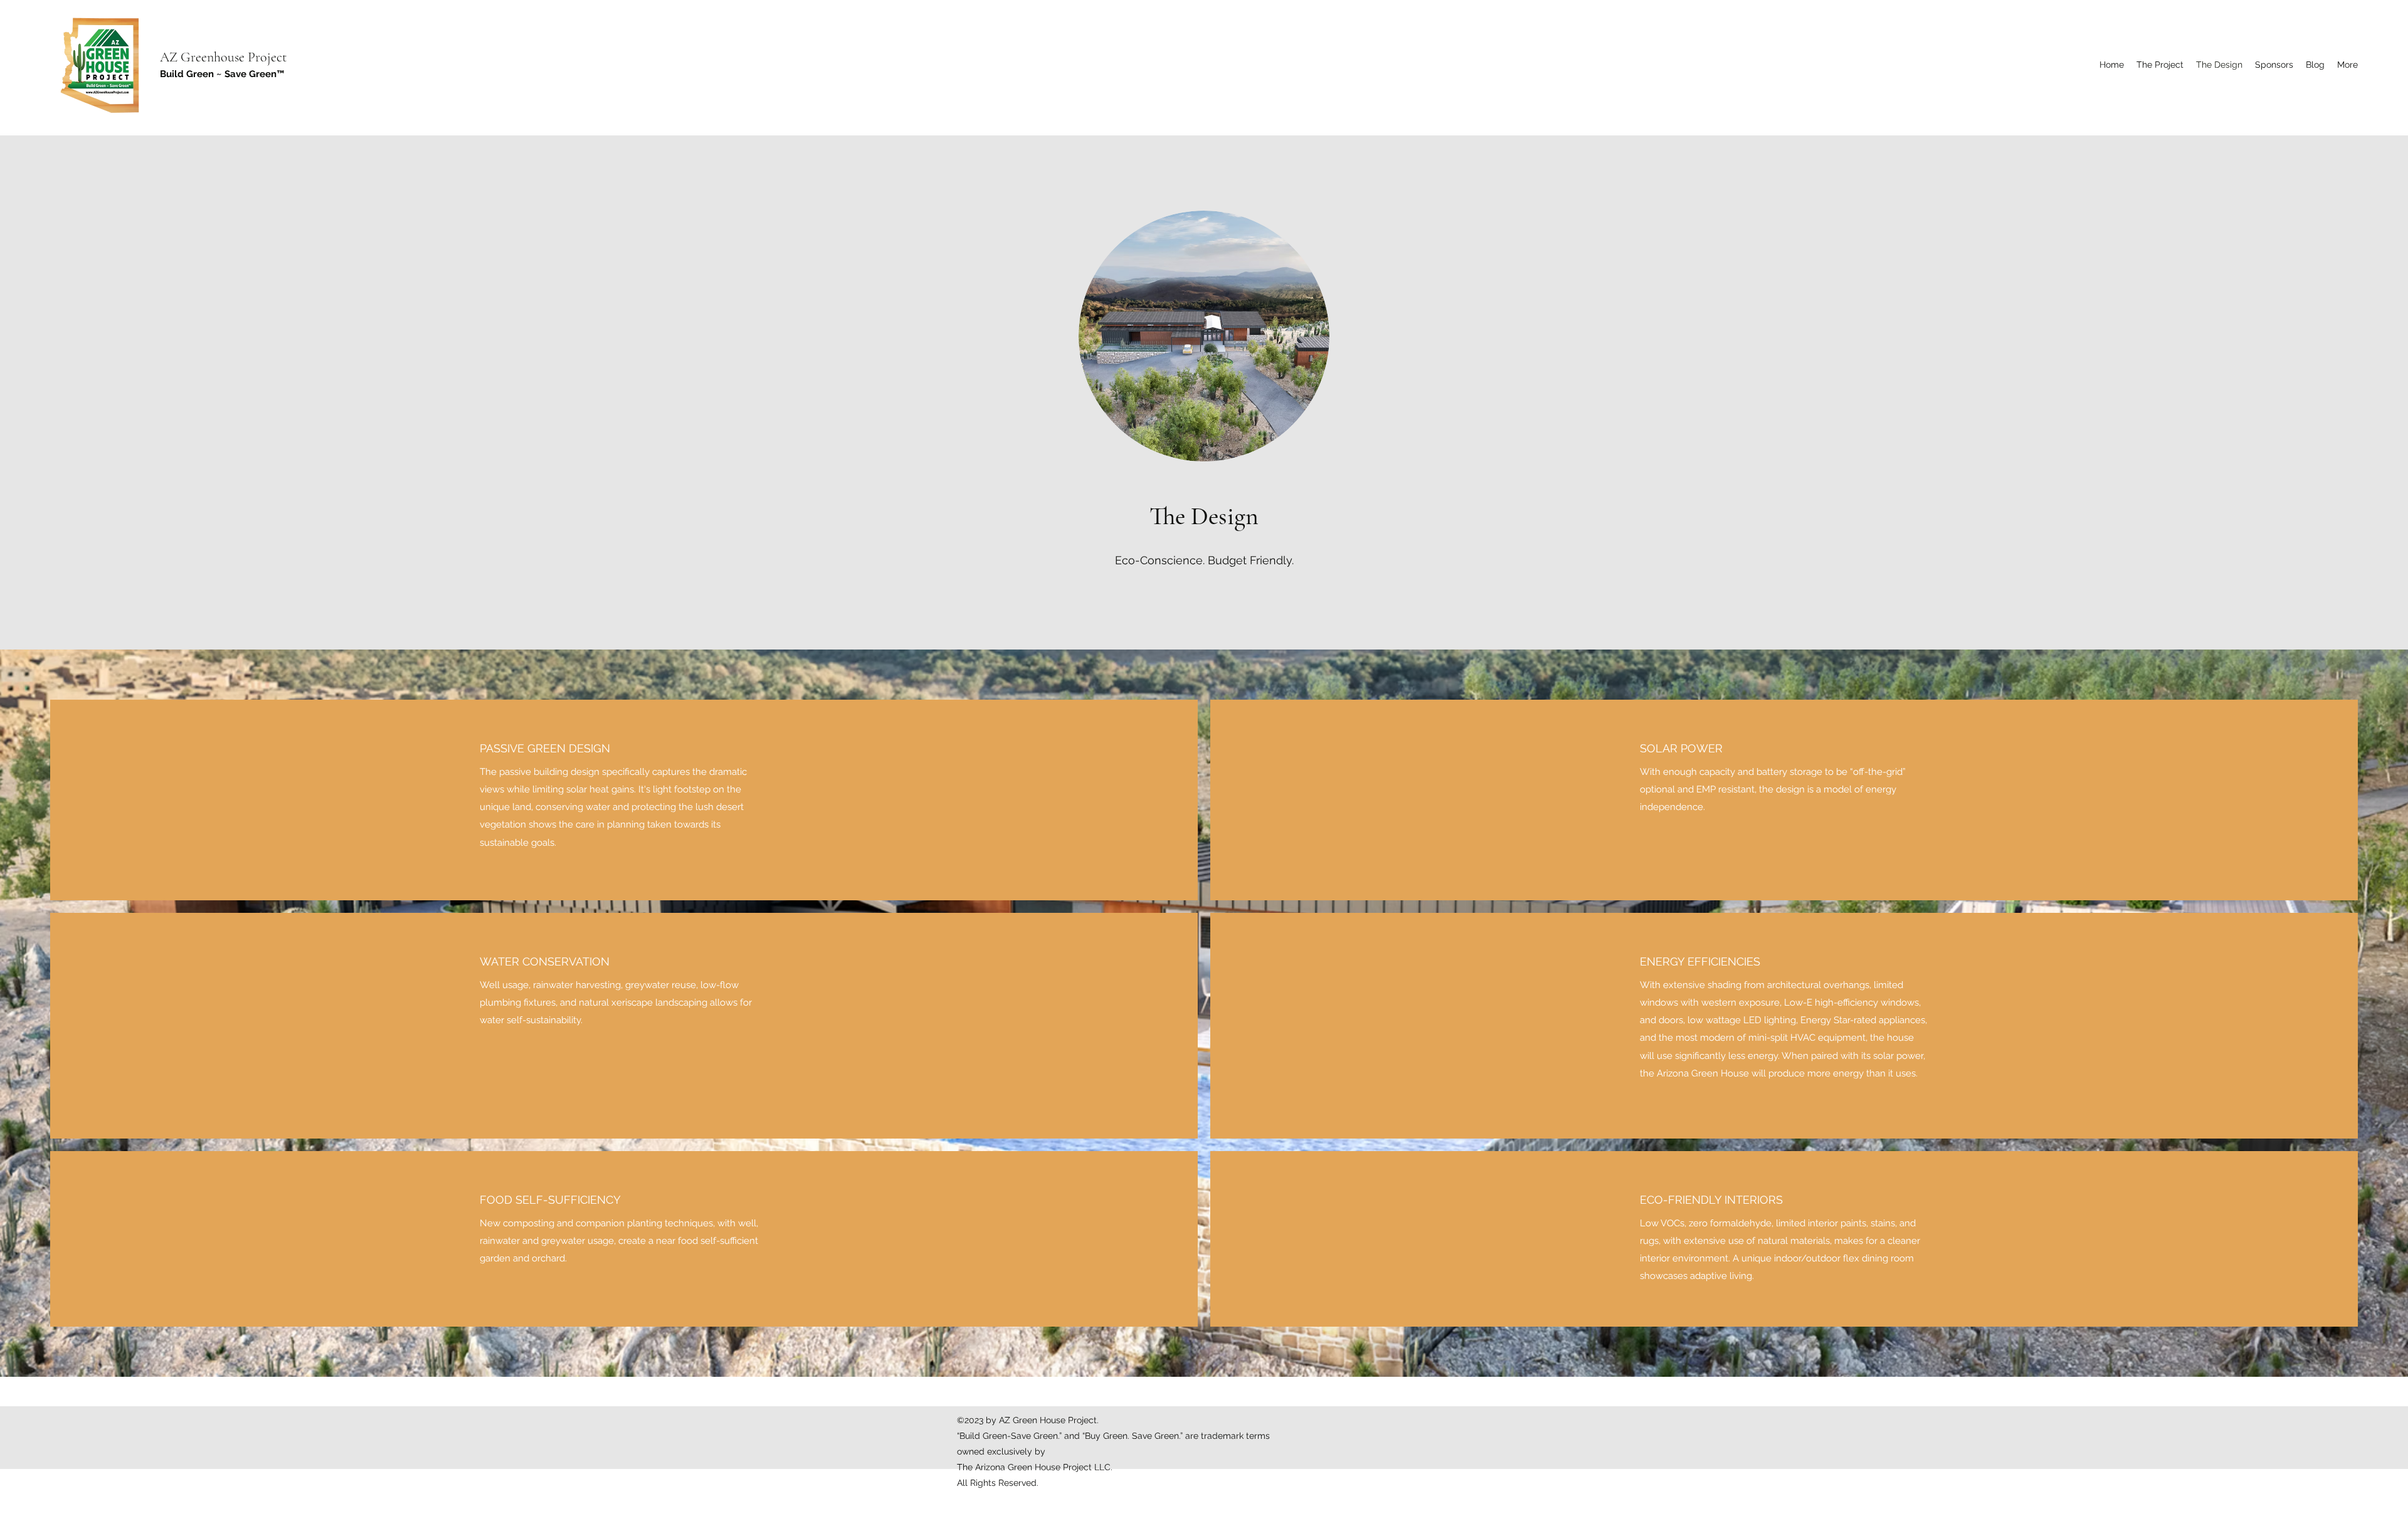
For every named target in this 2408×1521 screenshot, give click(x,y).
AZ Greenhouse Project (223, 57)
